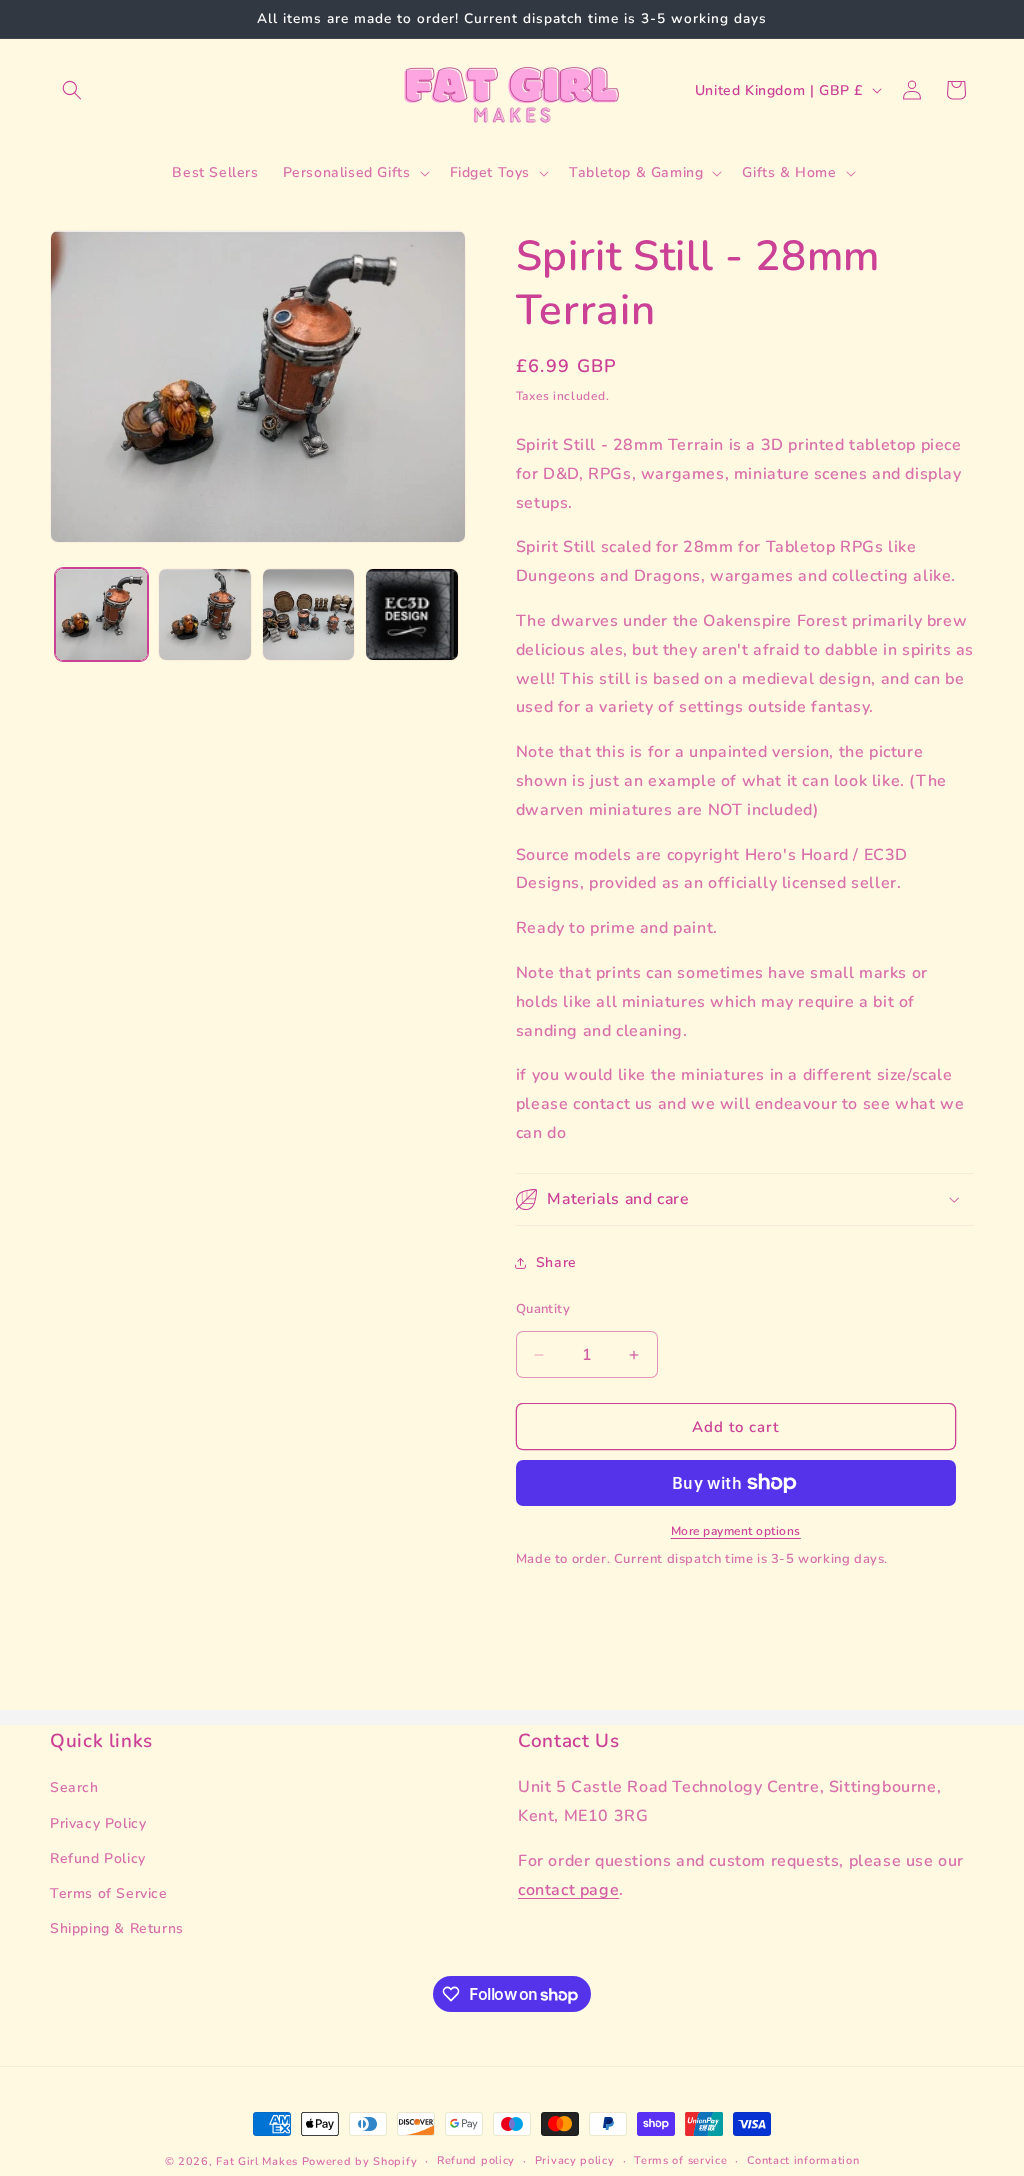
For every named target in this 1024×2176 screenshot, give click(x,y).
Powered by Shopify (360, 2161)
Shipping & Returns (117, 1928)
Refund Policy (98, 1858)
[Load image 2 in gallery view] (204, 614)
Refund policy (476, 2160)
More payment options (736, 1531)
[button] (72, 90)
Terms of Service (109, 1893)
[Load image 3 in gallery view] (308, 614)
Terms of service (680, 2160)
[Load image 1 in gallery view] (101, 614)
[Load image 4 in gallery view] (411, 614)
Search (74, 1787)
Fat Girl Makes (257, 2161)
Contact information (803, 2160)
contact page (568, 1890)
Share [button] (556, 1262)
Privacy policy (575, 2160)
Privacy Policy (98, 1823)
